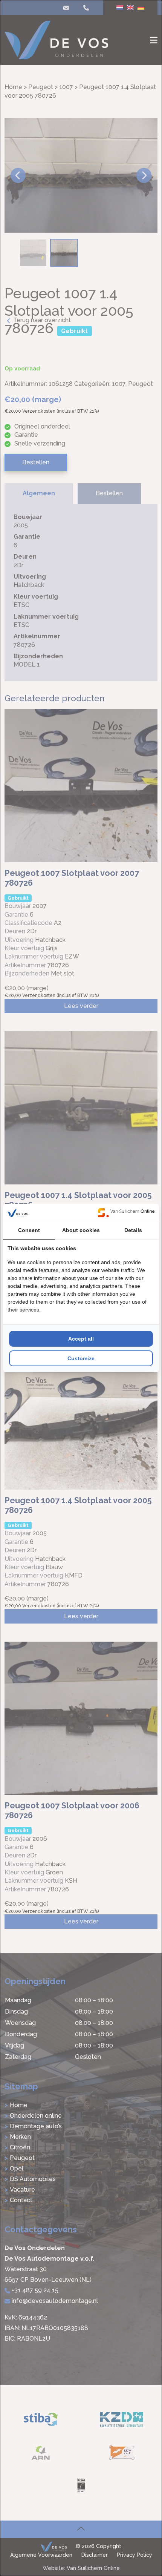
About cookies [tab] (81, 1230)
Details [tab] (133, 1230)
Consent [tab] (29, 1230)
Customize (81, 1358)
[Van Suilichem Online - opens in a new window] (126, 1213)
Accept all (81, 1339)
